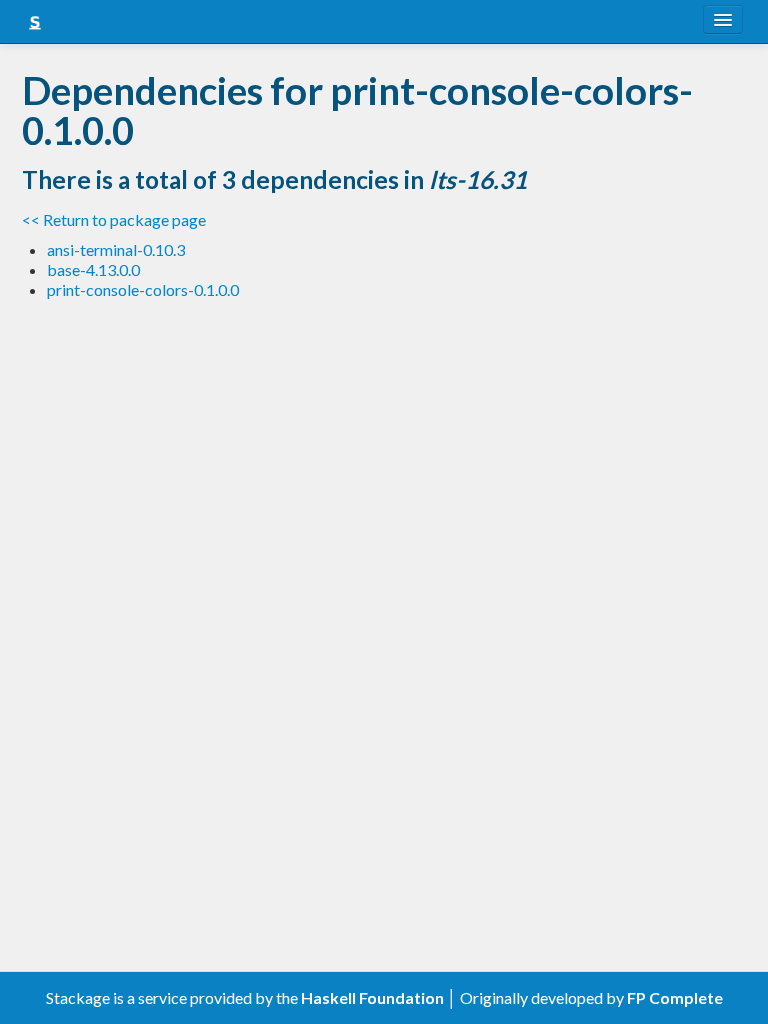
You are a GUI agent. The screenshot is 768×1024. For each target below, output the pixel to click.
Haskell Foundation (372, 997)
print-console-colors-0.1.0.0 (143, 289)
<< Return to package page (114, 219)
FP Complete (675, 997)
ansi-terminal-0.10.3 (116, 249)
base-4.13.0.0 (93, 269)
